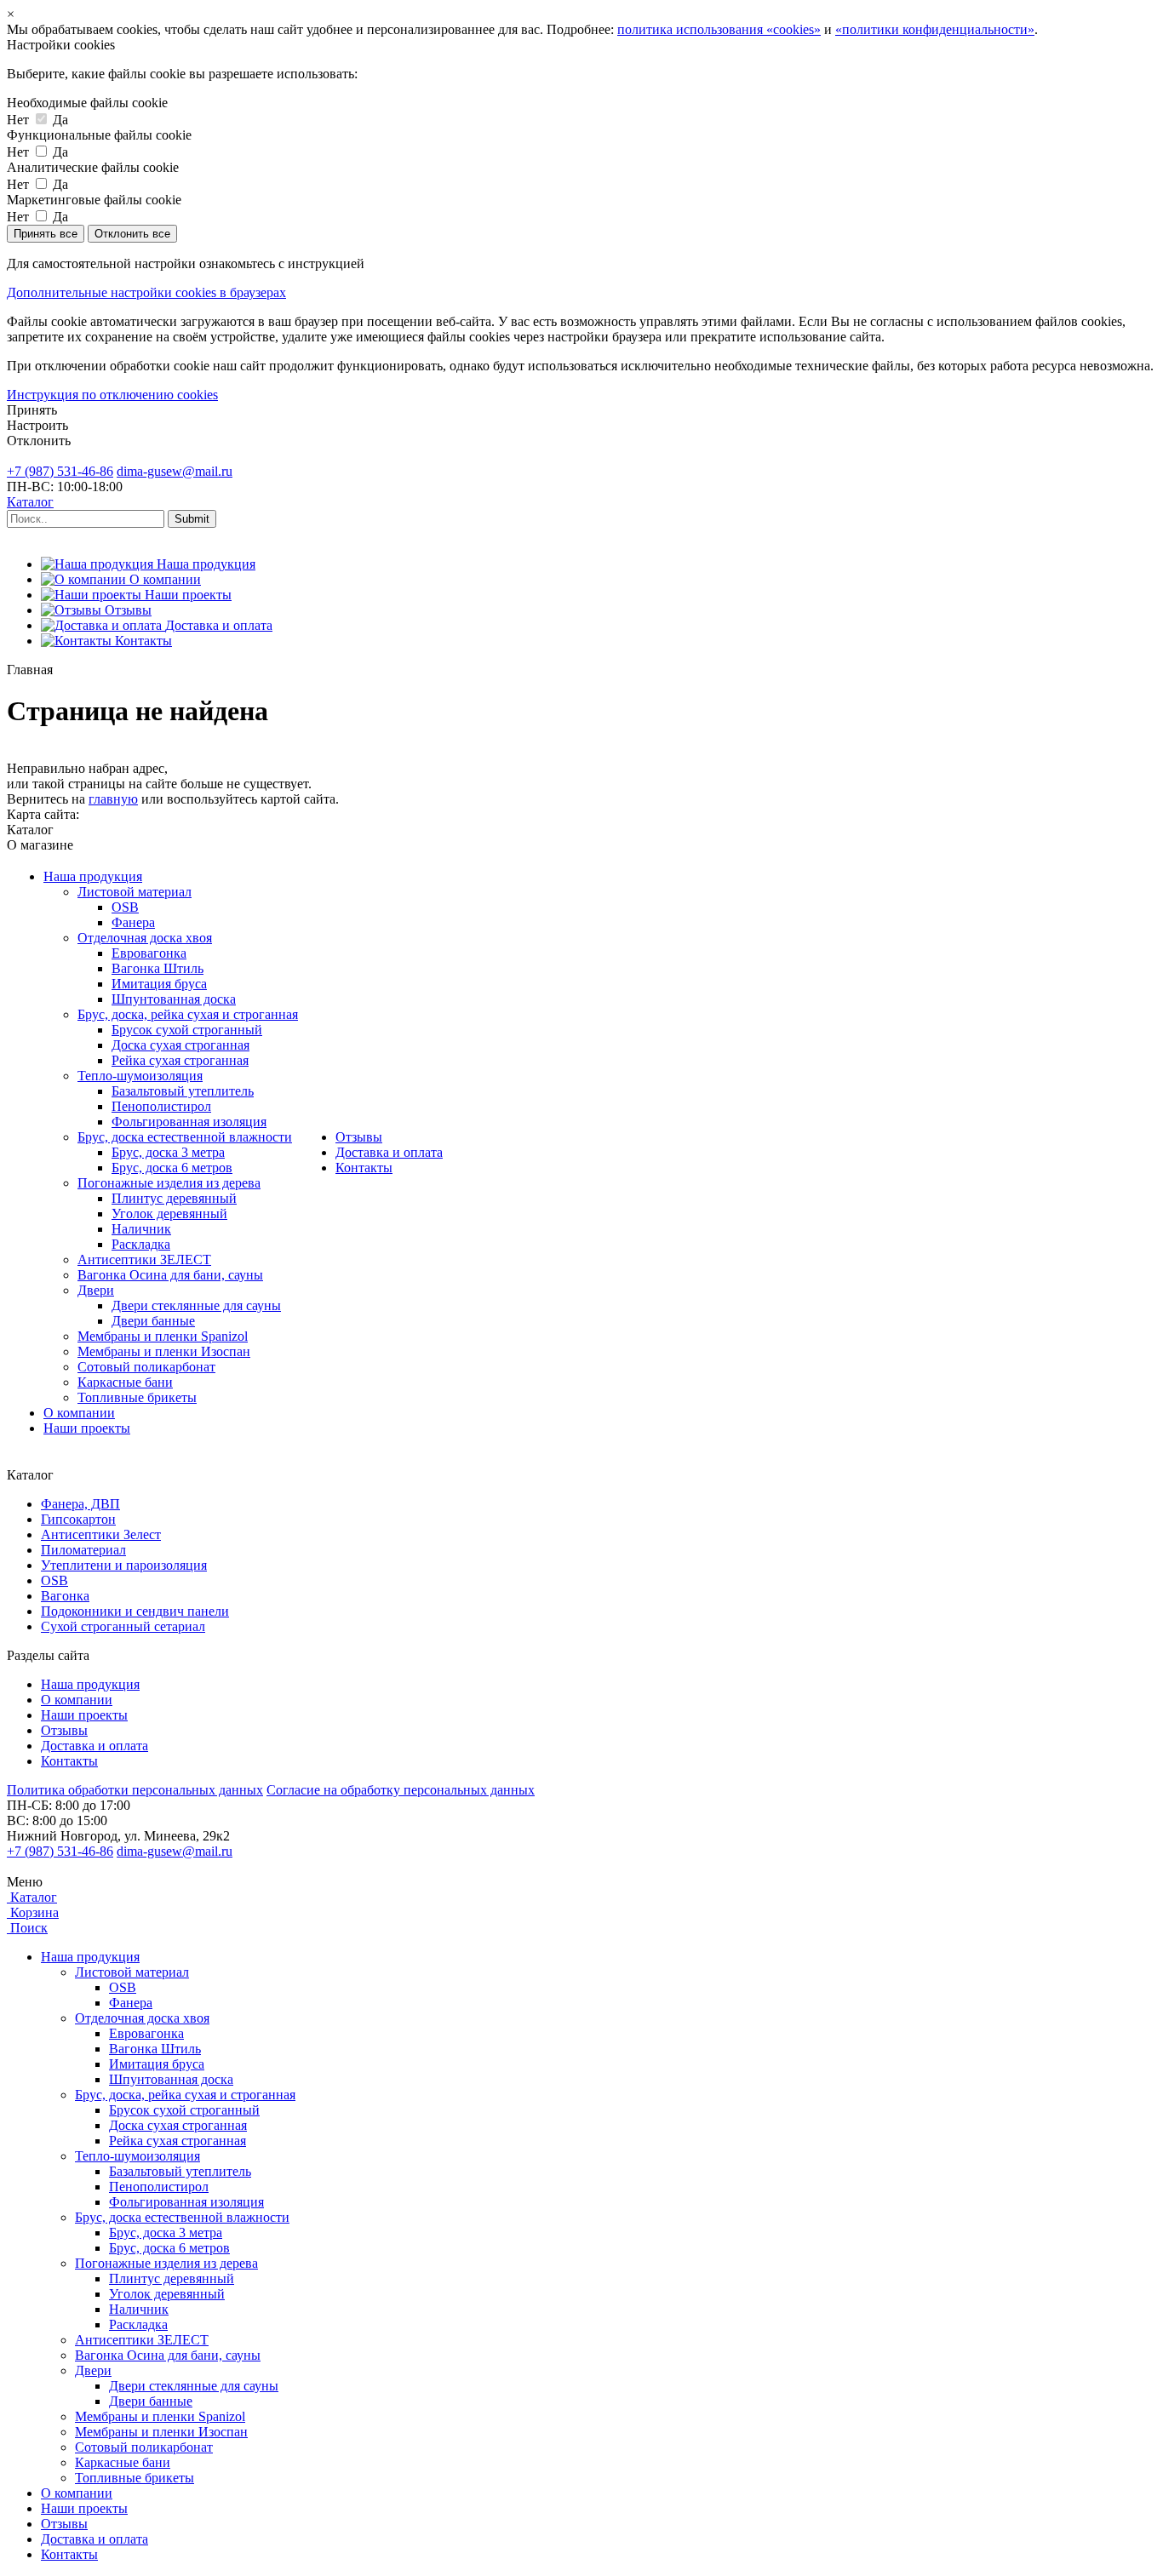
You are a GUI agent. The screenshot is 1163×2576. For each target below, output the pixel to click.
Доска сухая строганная (180, 1045)
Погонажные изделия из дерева (169, 1183)
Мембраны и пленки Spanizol (163, 1336)
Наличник (141, 1229)
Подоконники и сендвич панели (135, 1611)
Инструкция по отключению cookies (112, 395)
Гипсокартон (78, 1519)
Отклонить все (132, 234)
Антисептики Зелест (101, 1534)
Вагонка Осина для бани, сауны (170, 1275)
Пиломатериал (83, 1550)
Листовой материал (135, 892)
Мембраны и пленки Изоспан (164, 1351)
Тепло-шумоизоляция (140, 1076)
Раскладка (141, 1244)
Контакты (364, 1168)
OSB (125, 907)
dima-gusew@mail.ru (175, 471)
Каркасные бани (125, 1382)
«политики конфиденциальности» (935, 29)
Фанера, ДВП (80, 1504)
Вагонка (65, 1596)
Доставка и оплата (389, 1152)
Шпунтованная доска (174, 999)
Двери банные (153, 1321)
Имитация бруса (159, 984)
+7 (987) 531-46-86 (60, 471)
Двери (96, 1290)
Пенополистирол (161, 1106)
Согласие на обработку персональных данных (401, 1790)
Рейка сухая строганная (180, 1060)
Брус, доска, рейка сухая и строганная (188, 1014)
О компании (79, 1413)
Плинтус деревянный (174, 1198)
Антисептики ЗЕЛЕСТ (144, 1259)
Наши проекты (87, 1428)
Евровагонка (149, 953)
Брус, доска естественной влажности (185, 1137)
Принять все (46, 234)
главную (113, 799)
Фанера (133, 922)
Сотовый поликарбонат (146, 1367)
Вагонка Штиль (158, 968)
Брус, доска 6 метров (172, 1168)
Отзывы (359, 1137)
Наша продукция (93, 876)
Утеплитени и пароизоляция (124, 1565)
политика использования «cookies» (719, 29)
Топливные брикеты (137, 1397)
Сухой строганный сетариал (123, 1626)
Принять (32, 410)
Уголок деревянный (169, 1214)
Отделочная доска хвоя (145, 938)
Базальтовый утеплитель (183, 1091)
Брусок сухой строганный (187, 1030)
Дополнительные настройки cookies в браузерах (146, 292)
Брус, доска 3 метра (168, 1152)
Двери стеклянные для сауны (196, 1305)
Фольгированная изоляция (189, 1122)
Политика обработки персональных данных (135, 1790)
